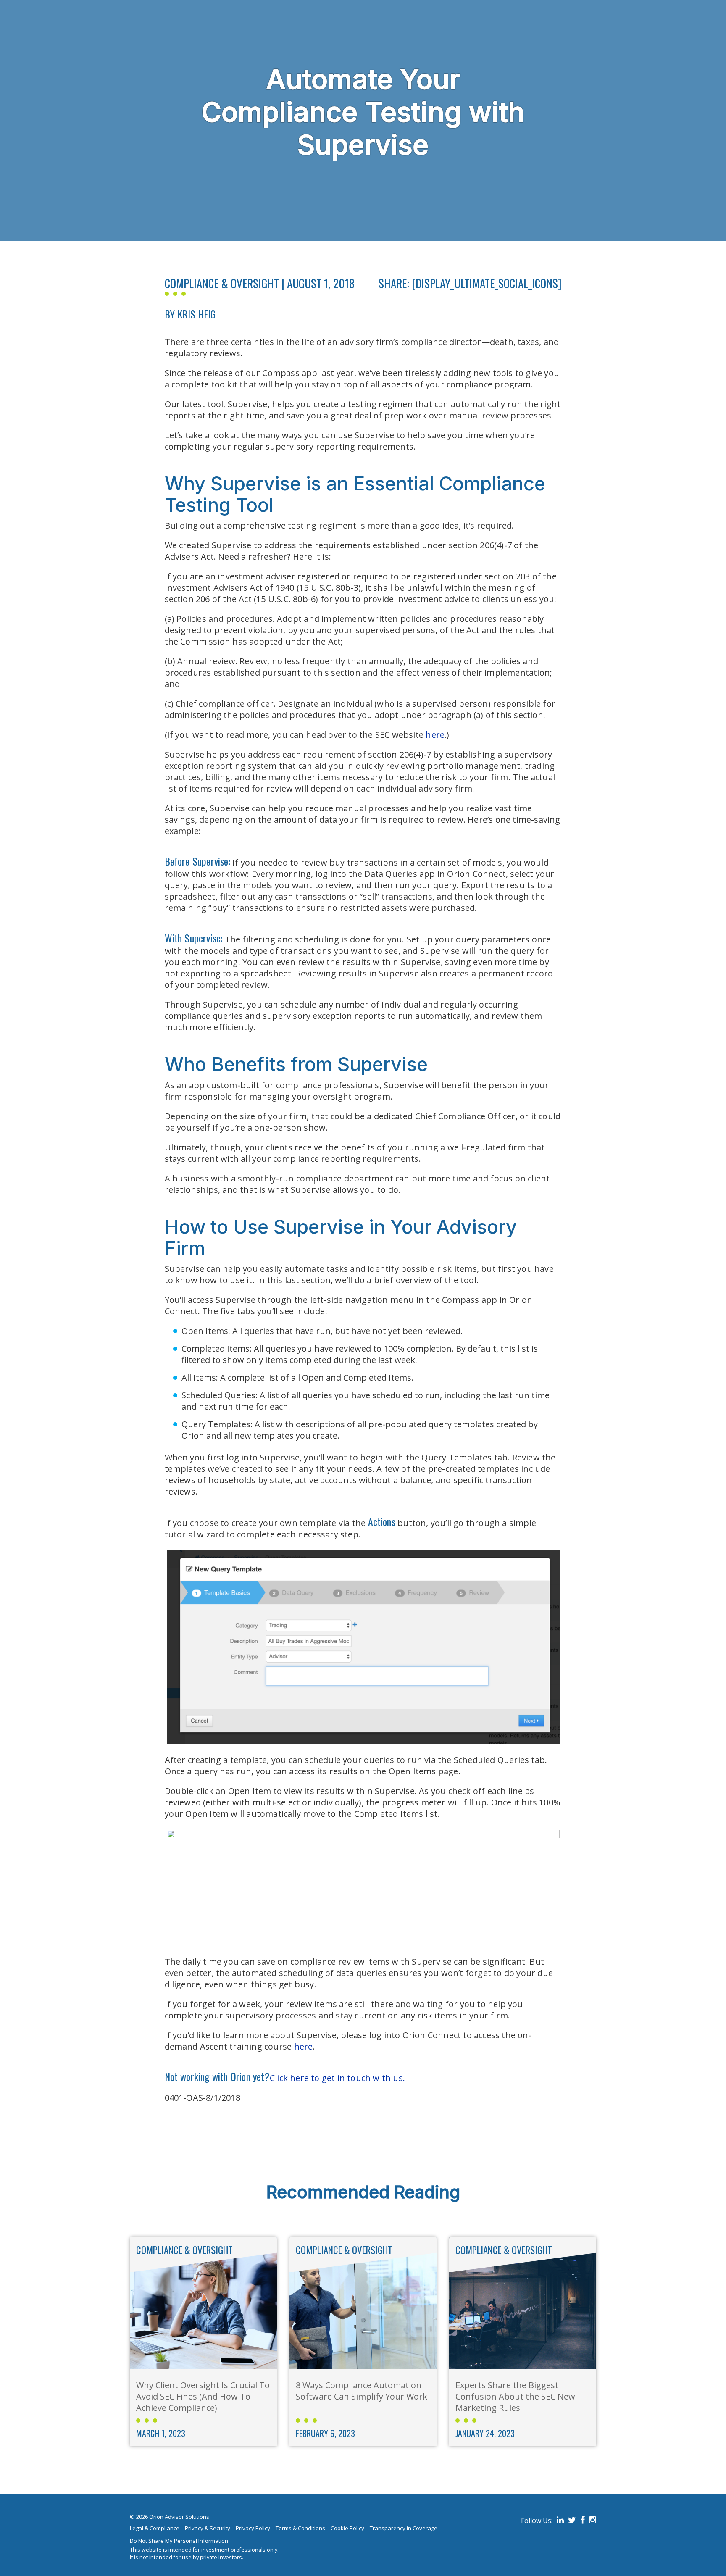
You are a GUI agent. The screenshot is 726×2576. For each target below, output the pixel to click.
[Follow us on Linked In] (559, 2521)
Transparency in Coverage (404, 2528)
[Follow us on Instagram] (591, 2521)
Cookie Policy (347, 2528)
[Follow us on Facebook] (581, 2521)
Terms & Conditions (300, 2528)
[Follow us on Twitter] (571, 2521)
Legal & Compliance (155, 2528)
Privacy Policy (253, 2528)
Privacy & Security (208, 2528)
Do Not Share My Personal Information (179, 2541)
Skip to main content (41, 5)
